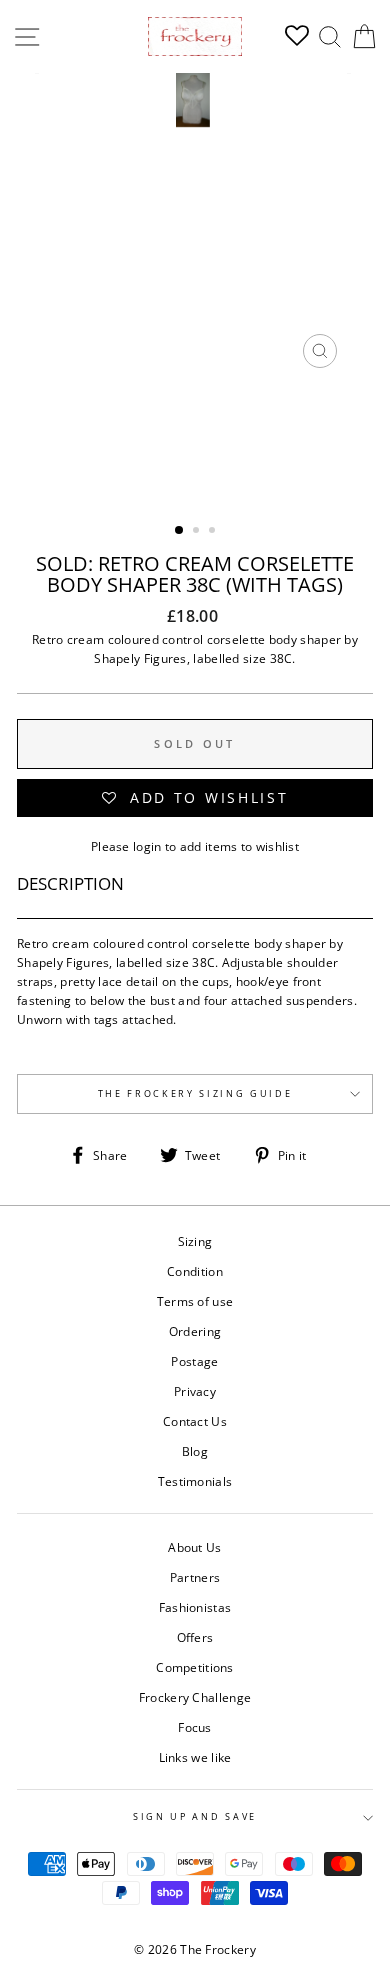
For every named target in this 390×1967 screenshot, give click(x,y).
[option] (195, 225)
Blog (195, 1451)
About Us (194, 1547)
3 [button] (214, 532)
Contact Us (195, 1421)
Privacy (195, 1391)
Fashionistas (195, 1607)
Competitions (195, 1667)
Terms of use (195, 1301)
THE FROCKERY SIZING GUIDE (195, 1093)
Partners (195, 1577)
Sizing (195, 1241)
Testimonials (195, 1481)
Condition (195, 1271)
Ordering (195, 1331)
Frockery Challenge (195, 1697)
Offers (195, 1637)
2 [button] (198, 532)
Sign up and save (195, 1816)
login (147, 846)
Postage (194, 1361)
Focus (195, 1727)
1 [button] (180, 531)
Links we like (195, 1757)
